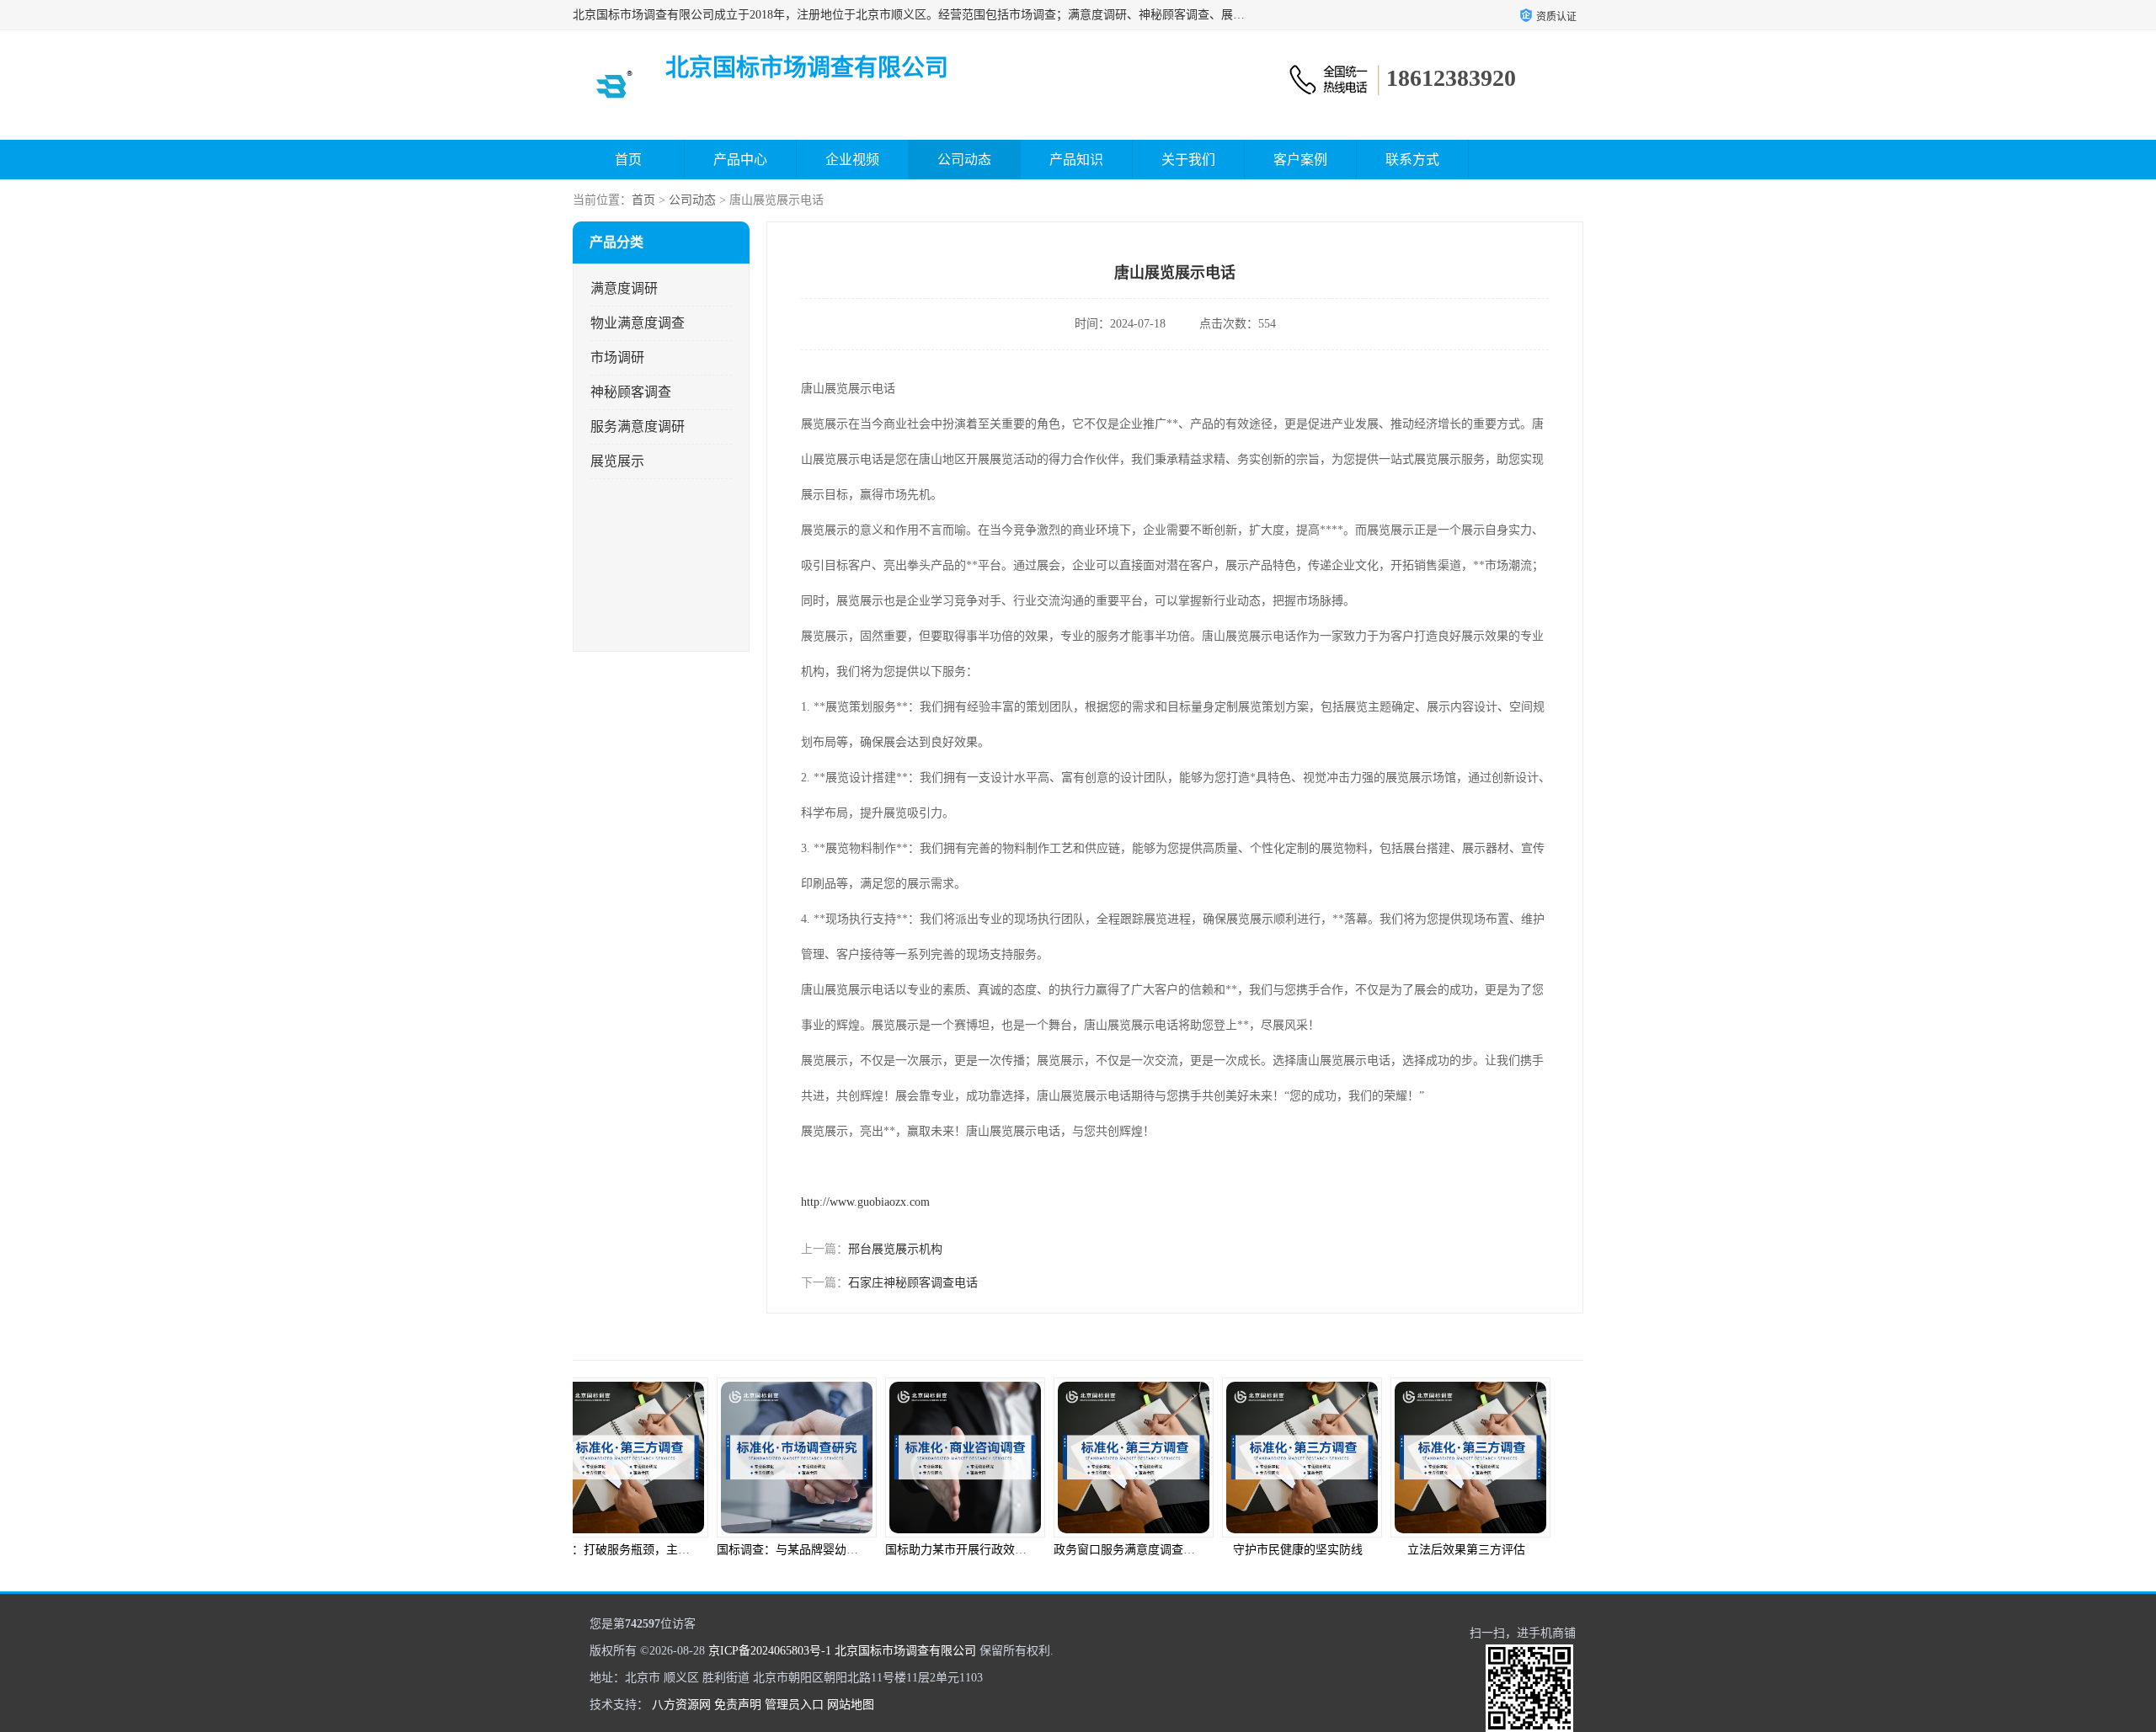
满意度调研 (624, 288)
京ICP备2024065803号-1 (770, 1651)
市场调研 (617, 357)
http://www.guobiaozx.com (865, 1202)
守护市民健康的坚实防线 (1162, 1550)
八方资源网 (681, 1705)
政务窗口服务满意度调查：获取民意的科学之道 (1042, 1550)
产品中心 (740, 160)
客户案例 (1300, 160)
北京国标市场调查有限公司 (905, 1651)
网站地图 (851, 1705)
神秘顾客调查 (631, 392)
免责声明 (738, 1705)
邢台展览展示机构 (895, 1249)
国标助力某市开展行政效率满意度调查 (850, 1550)
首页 (628, 160)
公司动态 (964, 160)
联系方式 (1412, 160)
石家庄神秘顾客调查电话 (913, 1283)
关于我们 (1188, 160)
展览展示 (617, 461)
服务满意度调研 (638, 426)
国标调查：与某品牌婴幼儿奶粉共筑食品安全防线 (711, 1550)
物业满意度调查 (638, 323)
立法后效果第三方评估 (1331, 1550)
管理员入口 (794, 1705)
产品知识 (1076, 160)
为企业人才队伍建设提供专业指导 (1512, 1550)
